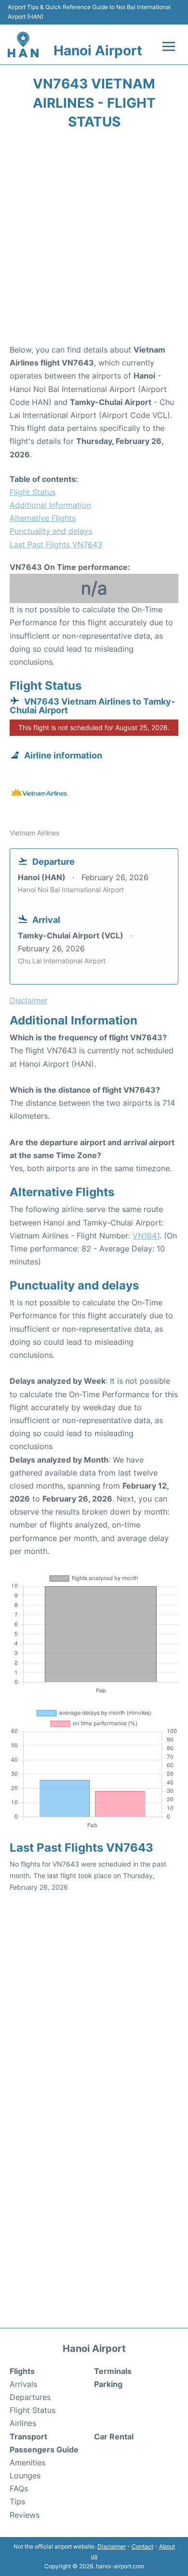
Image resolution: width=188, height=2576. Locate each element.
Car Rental (114, 2437)
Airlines (23, 2423)
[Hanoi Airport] (23, 45)
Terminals (113, 2371)
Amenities (27, 2462)
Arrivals (23, 2384)
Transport (28, 2437)
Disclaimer (112, 2546)
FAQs (19, 2488)
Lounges (25, 2475)
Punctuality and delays (51, 531)
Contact (142, 2546)
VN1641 (146, 1236)
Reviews (25, 2515)
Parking (108, 2384)
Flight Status (33, 492)
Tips (17, 2501)
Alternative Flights (43, 518)
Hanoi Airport (98, 51)
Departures (30, 2397)
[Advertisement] (94, 240)
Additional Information (50, 505)
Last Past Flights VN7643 (56, 544)
